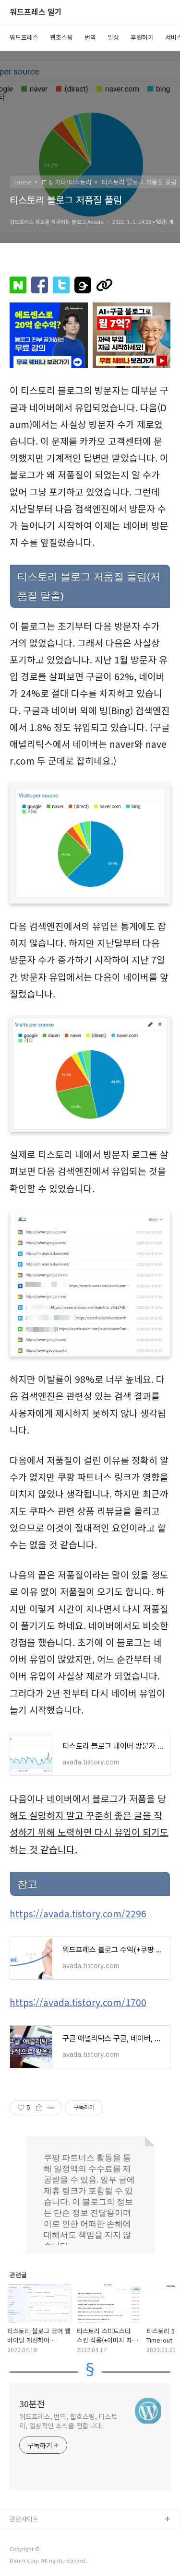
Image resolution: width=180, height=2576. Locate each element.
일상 (113, 37)
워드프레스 (24, 37)
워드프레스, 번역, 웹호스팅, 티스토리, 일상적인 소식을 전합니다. (68, 2421)
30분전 (32, 2403)
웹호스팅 (61, 37)
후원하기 (142, 37)
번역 (90, 37)
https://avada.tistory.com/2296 (78, 1914)
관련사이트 (24, 2519)
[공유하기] (39, 2108)
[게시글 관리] (51, 2108)
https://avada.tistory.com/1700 (78, 2002)
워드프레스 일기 (36, 12)
